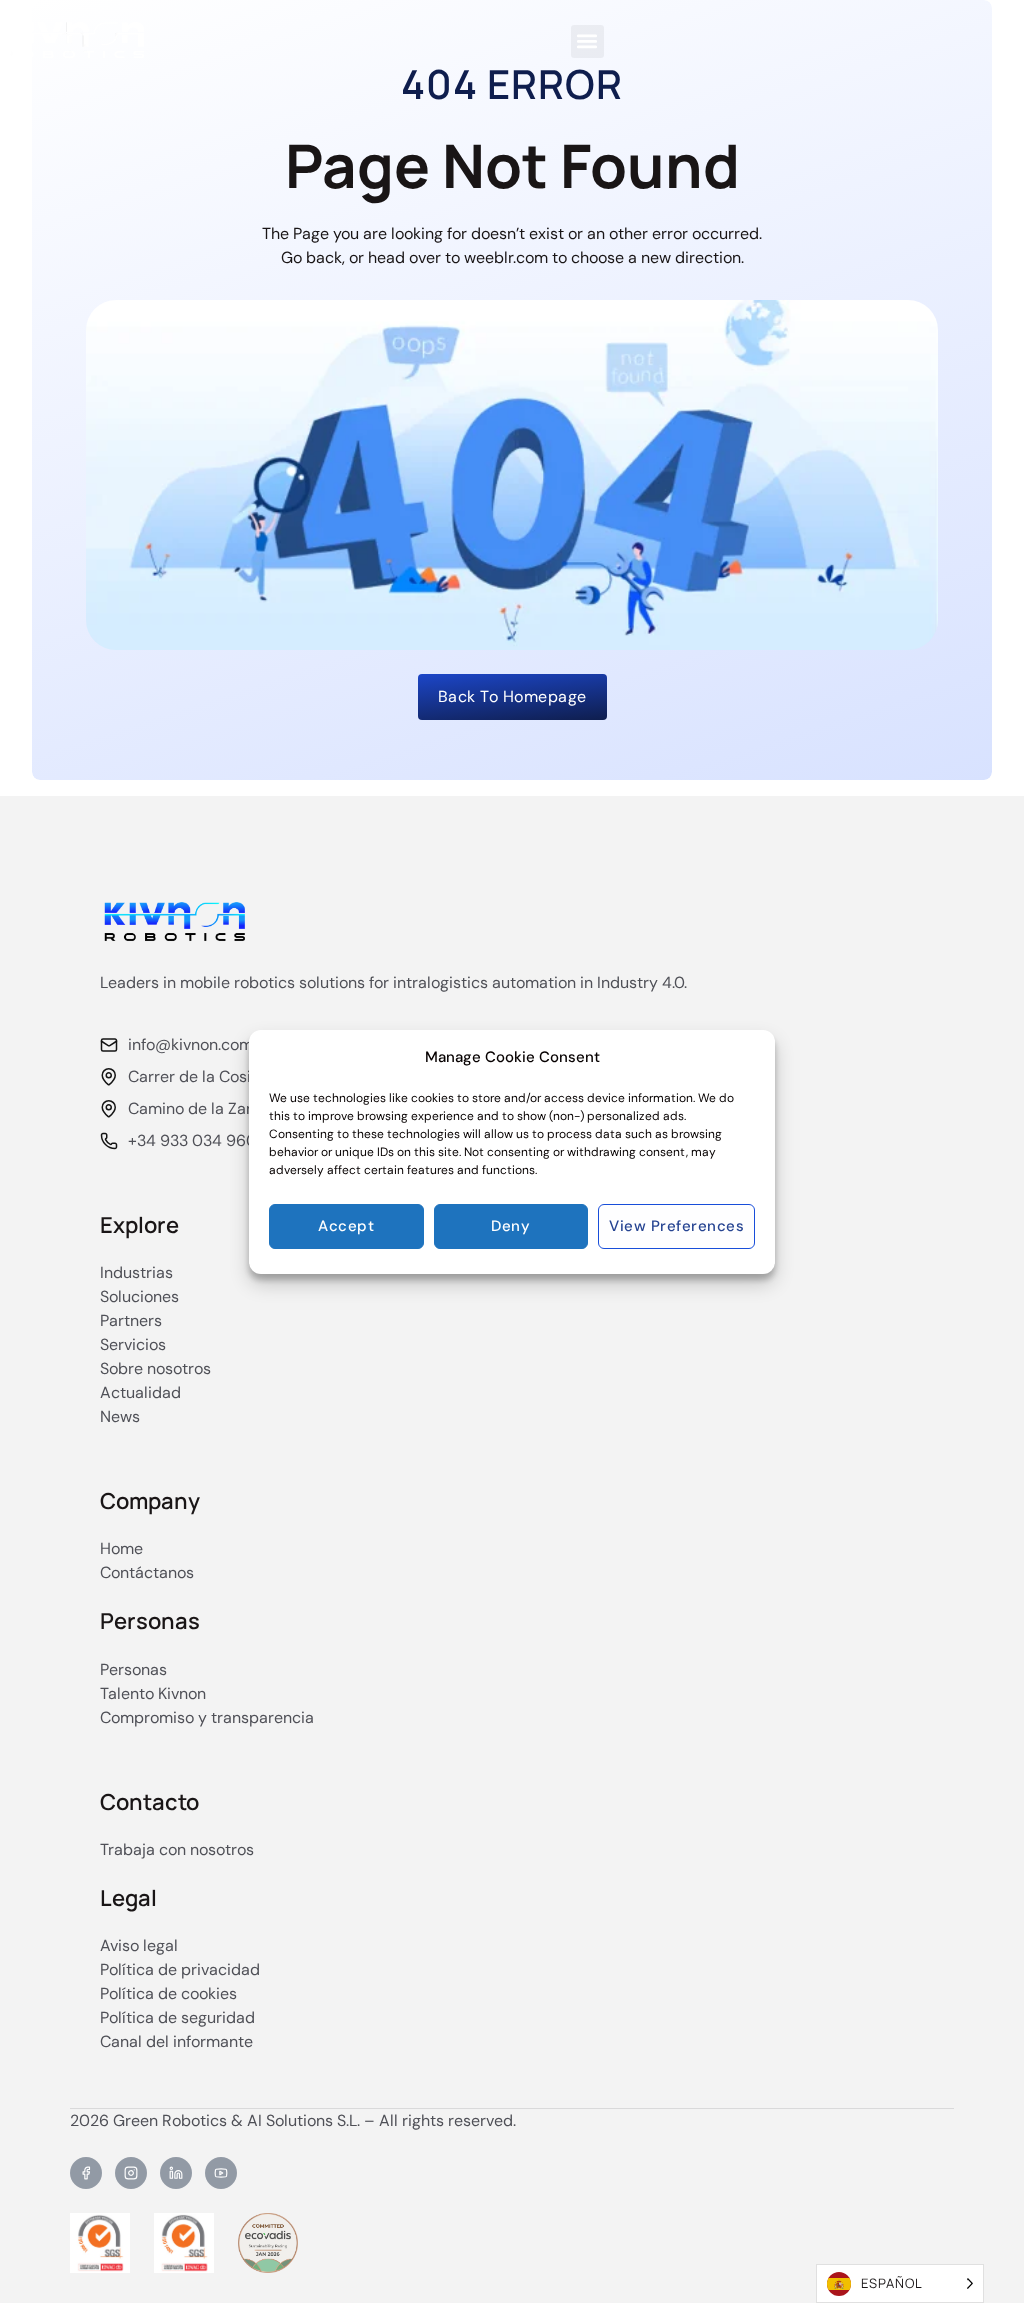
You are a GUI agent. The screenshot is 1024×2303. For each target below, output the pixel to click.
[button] (587, 41)
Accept (346, 1226)
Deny (510, 1226)
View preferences (676, 1226)
